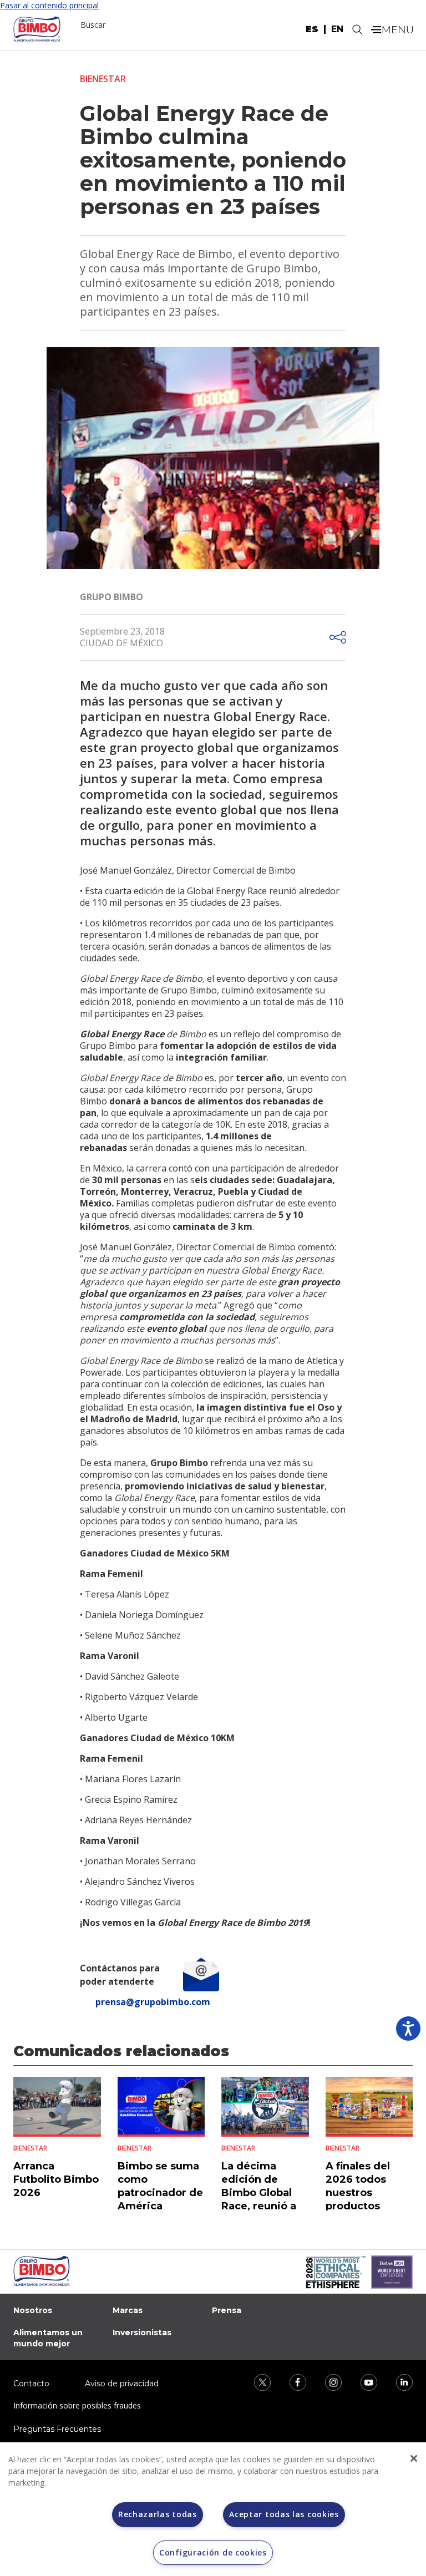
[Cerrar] (414, 2458)
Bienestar (103, 79)
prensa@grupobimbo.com (153, 2002)
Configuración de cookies (213, 2552)
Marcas (128, 2310)
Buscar (93, 25)
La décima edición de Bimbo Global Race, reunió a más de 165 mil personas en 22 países (262, 2206)
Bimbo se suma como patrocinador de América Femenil (160, 2193)
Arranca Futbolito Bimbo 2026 (56, 2179)
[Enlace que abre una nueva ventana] (255, 2381)
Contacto (31, 2384)
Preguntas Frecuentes (57, 2429)
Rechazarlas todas (158, 2514)
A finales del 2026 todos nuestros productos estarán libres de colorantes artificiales (362, 2206)
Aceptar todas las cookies (284, 2514)
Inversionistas (142, 2332)
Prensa (227, 2310)
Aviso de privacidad (122, 2384)
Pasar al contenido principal (49, 5)
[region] (213, 2509)
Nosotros (33, 2310)
